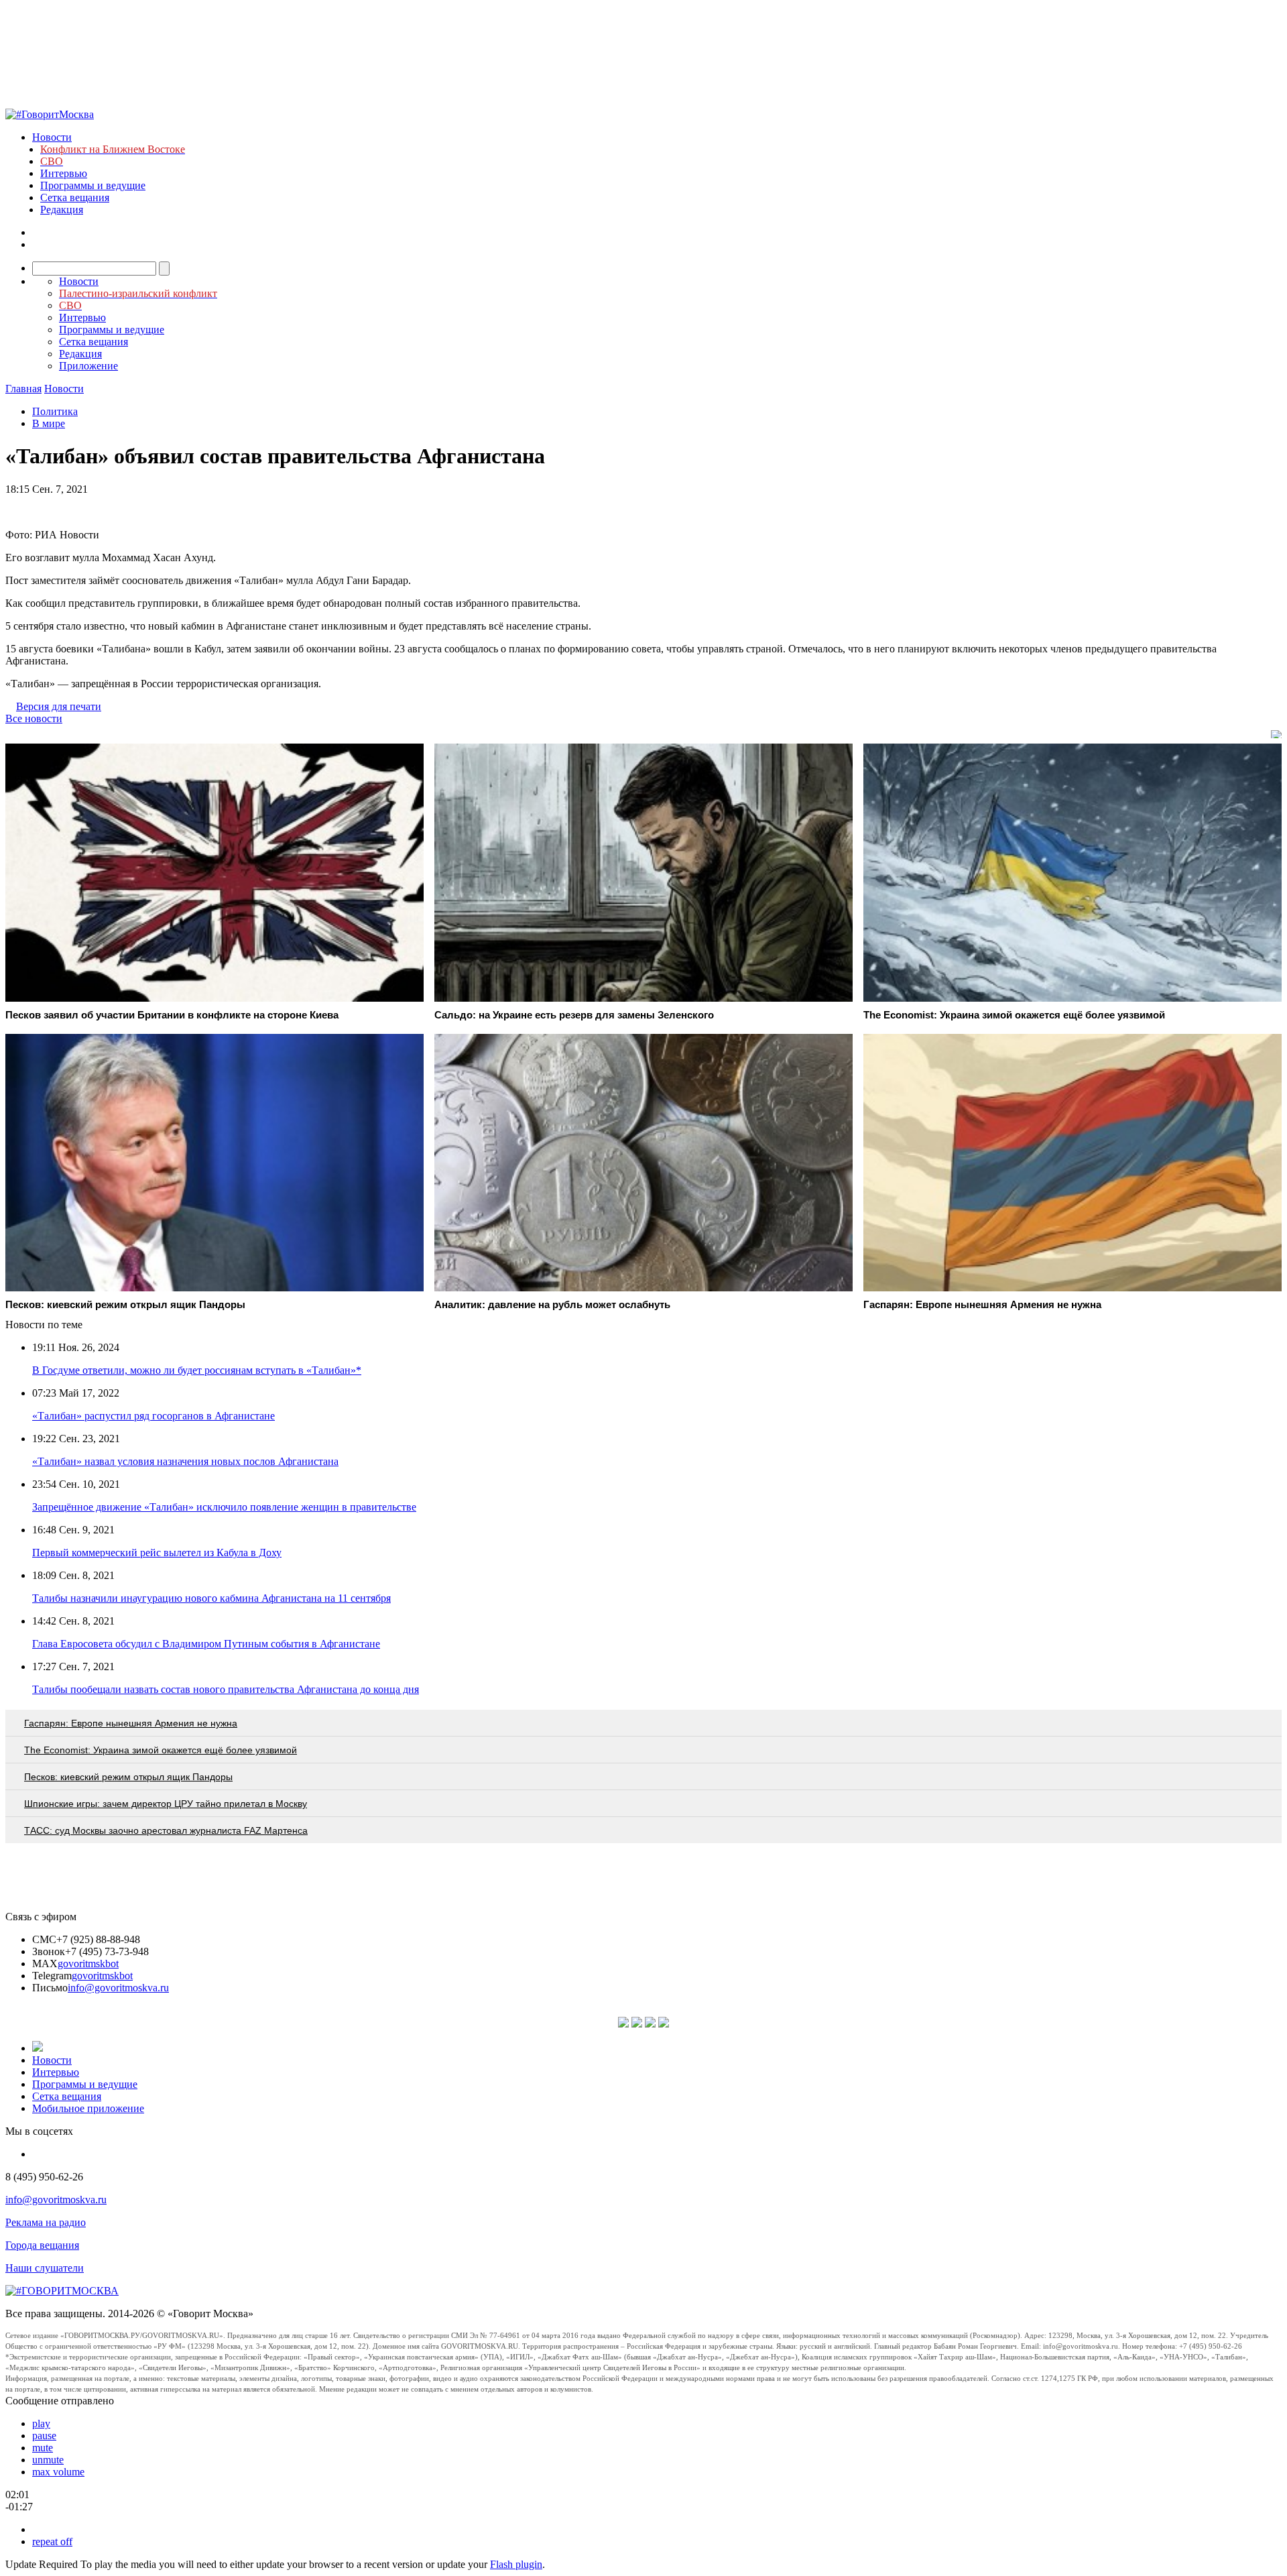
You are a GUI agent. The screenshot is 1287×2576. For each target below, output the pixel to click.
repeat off (52, 2541)
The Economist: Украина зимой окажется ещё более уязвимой (161, 1750)
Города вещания (42, 2245)
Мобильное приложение (88, 2108)
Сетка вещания (75, 197)
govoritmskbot (88, 1964)
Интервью (64, 173)
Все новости (34, 718)
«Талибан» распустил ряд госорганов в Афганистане (154, 1416)
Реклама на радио (46, 2222)
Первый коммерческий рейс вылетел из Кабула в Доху (157, 1553)
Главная (23, 389)
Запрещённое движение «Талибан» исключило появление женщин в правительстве (224, 1507)
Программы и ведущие (93, 185)
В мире (49, 423)
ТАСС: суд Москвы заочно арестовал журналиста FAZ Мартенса (166, 1830)
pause (44, 2436)
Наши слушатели (45, 2268)
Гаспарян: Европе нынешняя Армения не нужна (131, 1723)
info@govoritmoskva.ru (118, 1988)
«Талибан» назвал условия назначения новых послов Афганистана (185, 1461)
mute (43, 2448)
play (41, 2423)
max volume (58, 2472)
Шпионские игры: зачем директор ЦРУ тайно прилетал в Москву (166, 1804)
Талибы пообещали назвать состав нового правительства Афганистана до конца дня (226, 1689)
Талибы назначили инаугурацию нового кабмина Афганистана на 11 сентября (211, 1598)
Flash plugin (516, 2564)
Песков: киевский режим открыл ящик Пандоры (128, 1777)
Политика (55, 411)
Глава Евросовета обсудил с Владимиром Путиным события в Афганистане (206, 1644)
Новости (52, 137)
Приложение (88, 366)
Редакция (62, 210)
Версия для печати (59, 706)
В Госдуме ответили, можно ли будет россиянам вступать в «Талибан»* (197, 1370)
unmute (48, 2460)
